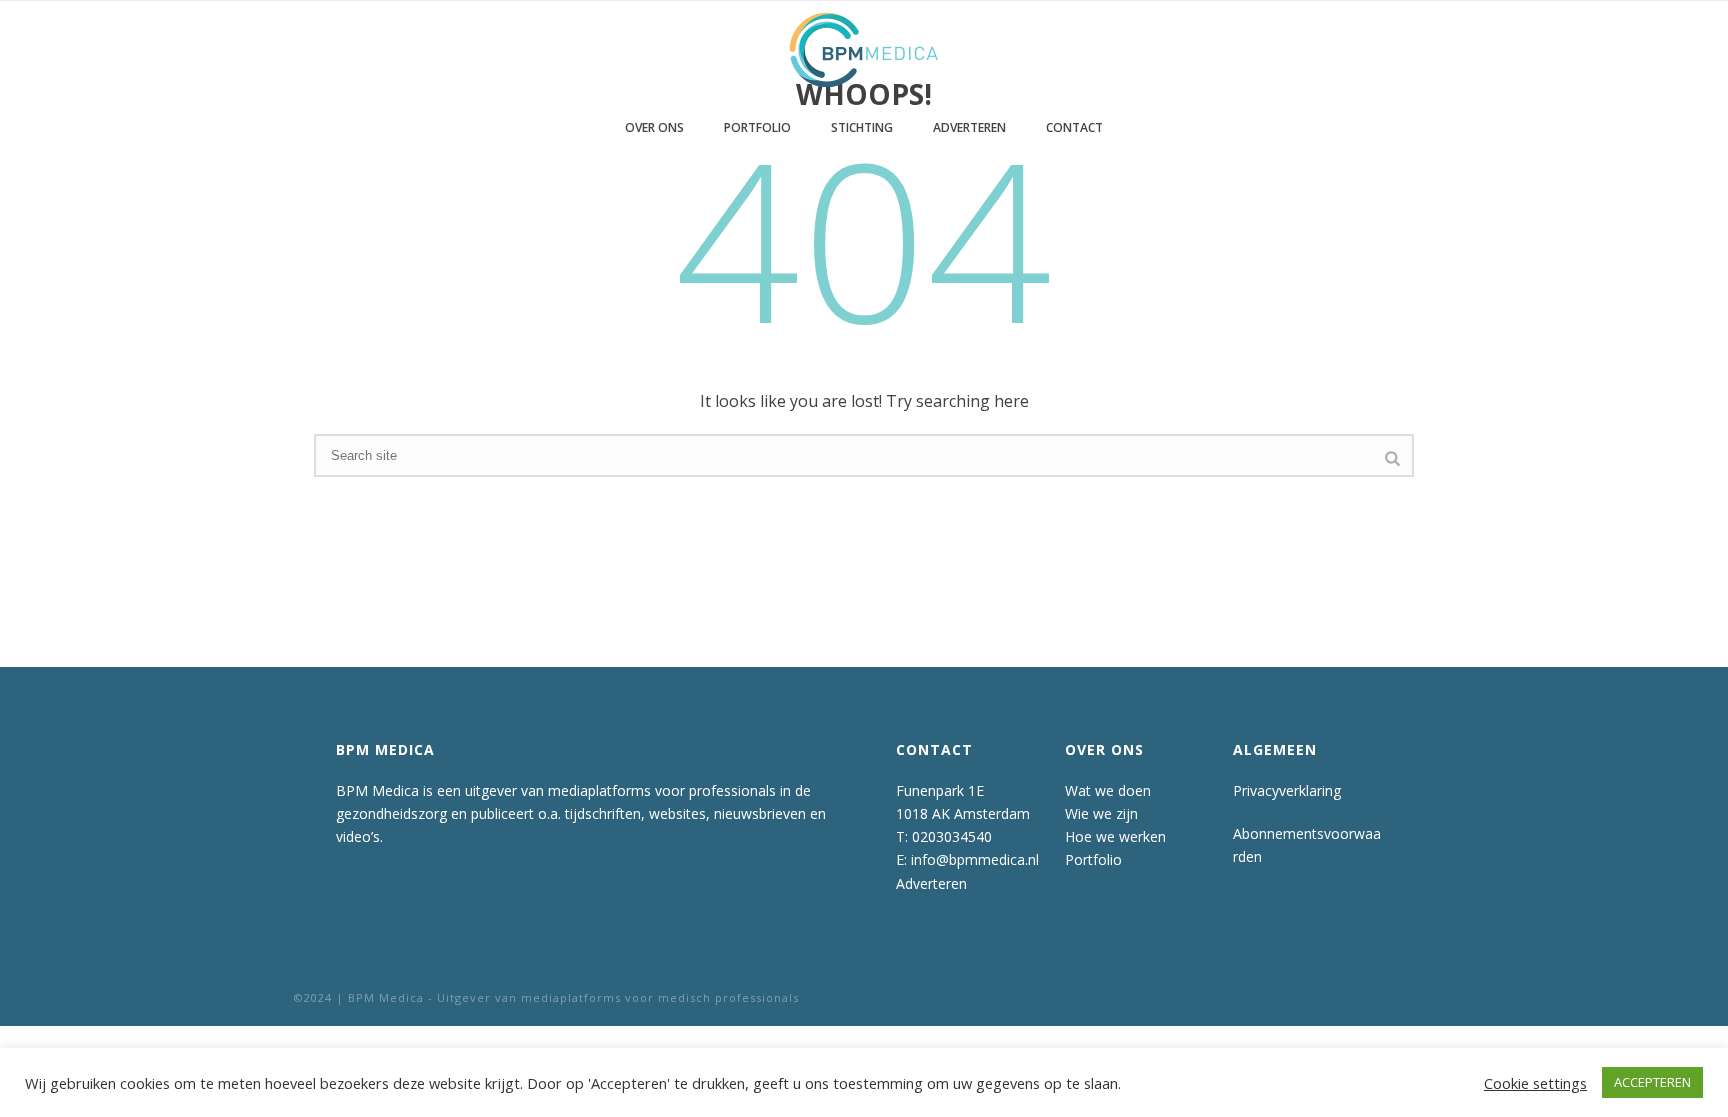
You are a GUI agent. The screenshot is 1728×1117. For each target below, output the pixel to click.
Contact (1074, 127)
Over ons (654, 127)
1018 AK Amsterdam (963, 813)
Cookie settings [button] (1535, 1083)
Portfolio (757, 127)
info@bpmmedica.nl (975, 859)
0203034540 (952, 836)
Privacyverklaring (1287, 790)
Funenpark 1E (940, 790)
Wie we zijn (1101, 813)
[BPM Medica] (864, 50)
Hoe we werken (1115, 836)
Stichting (862, 127)
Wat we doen (1108, 790)
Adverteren (969, 127)
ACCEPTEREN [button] (1652, 1082)
